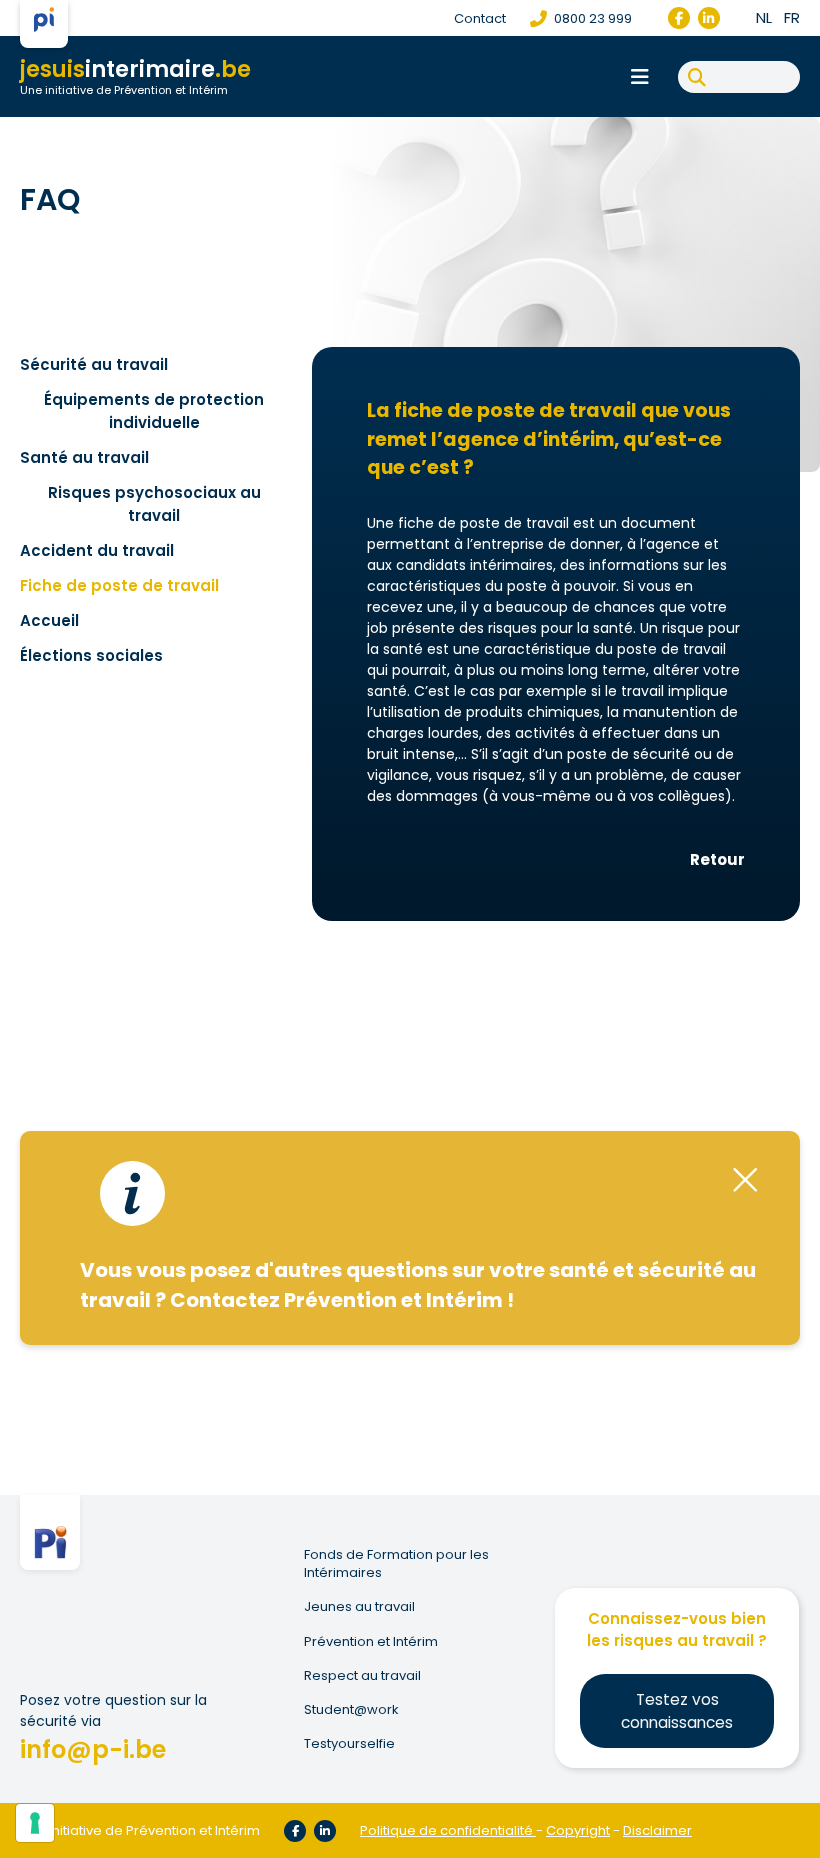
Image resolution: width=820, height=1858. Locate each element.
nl (764, 17)
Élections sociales (91, 655)
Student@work (351, 1710)
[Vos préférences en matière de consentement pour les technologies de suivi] (35, 1823)
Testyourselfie (349, 1744)
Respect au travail (362, 1676)
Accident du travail (97, 550)
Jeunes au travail (359, 1607)
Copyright (578, 1830)
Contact (480, 18)
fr (792, 17)
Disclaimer (657, 1830)
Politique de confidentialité (446, 1830)
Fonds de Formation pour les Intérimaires (396, 1564)
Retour (717, 859)
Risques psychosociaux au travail (154, 504)
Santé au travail (84, 457)
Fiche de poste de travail (119, 585)
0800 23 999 (591, 18)
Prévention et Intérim (371, 1642)
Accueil (49, 620)
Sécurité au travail (94, 364)
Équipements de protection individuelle (154, 411)
